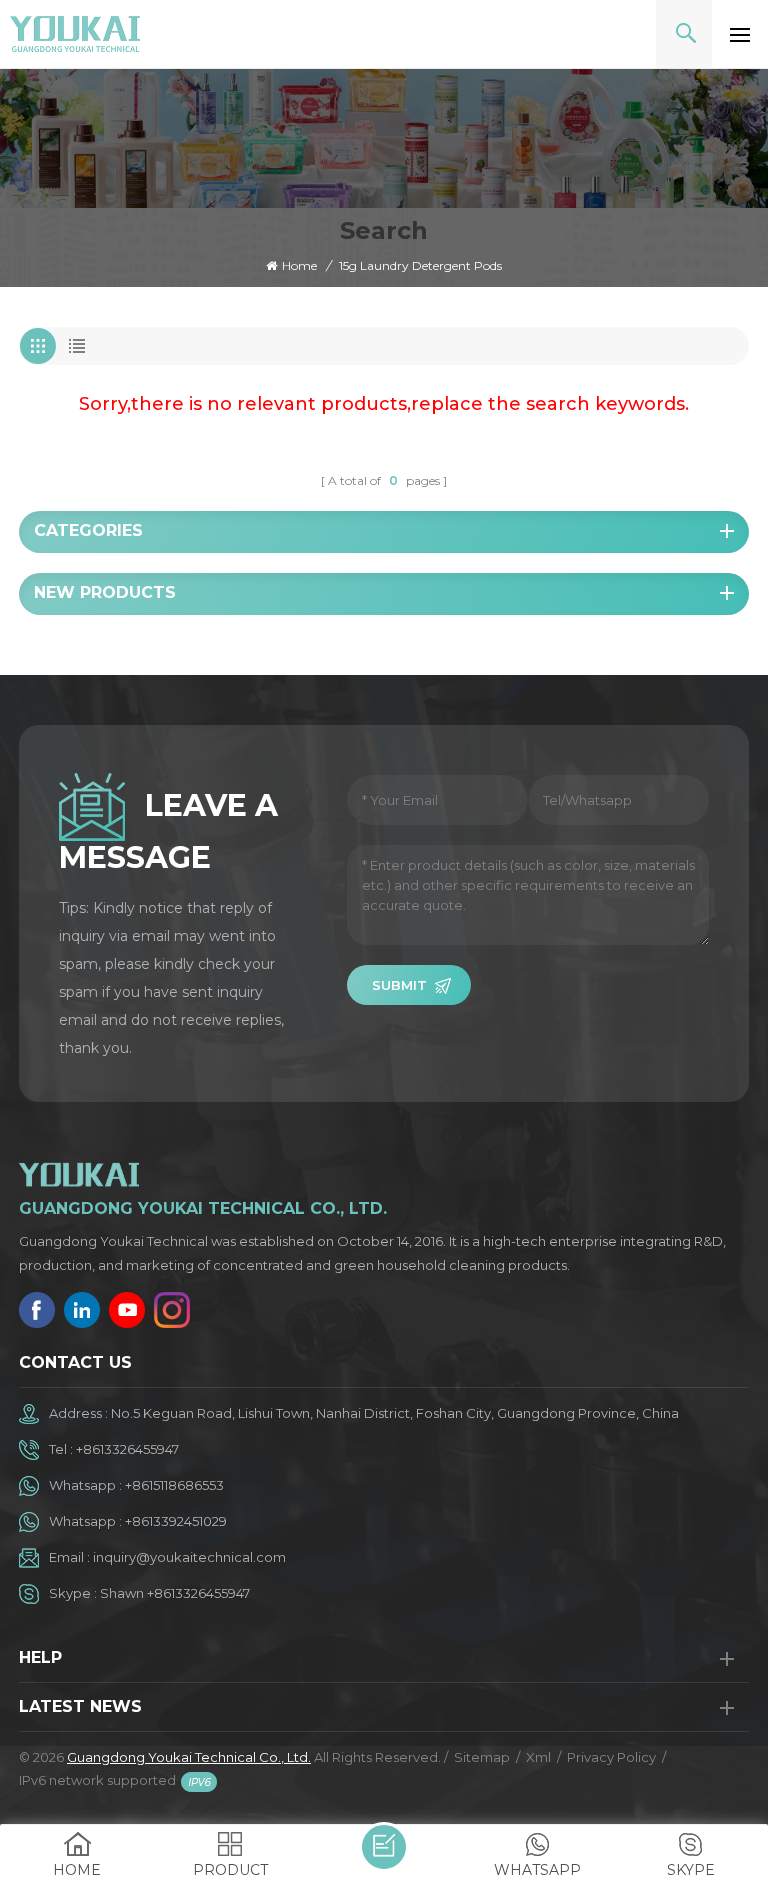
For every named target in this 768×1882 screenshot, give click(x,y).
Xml (538, 1757)
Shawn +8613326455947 (175, 1593)
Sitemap (482, 1757)
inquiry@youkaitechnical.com (189, 1557)
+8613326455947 (127, 1449)
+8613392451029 (176, 1521)
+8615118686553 (174, 1485)
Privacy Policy (611, 1757)
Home (299, 265)
